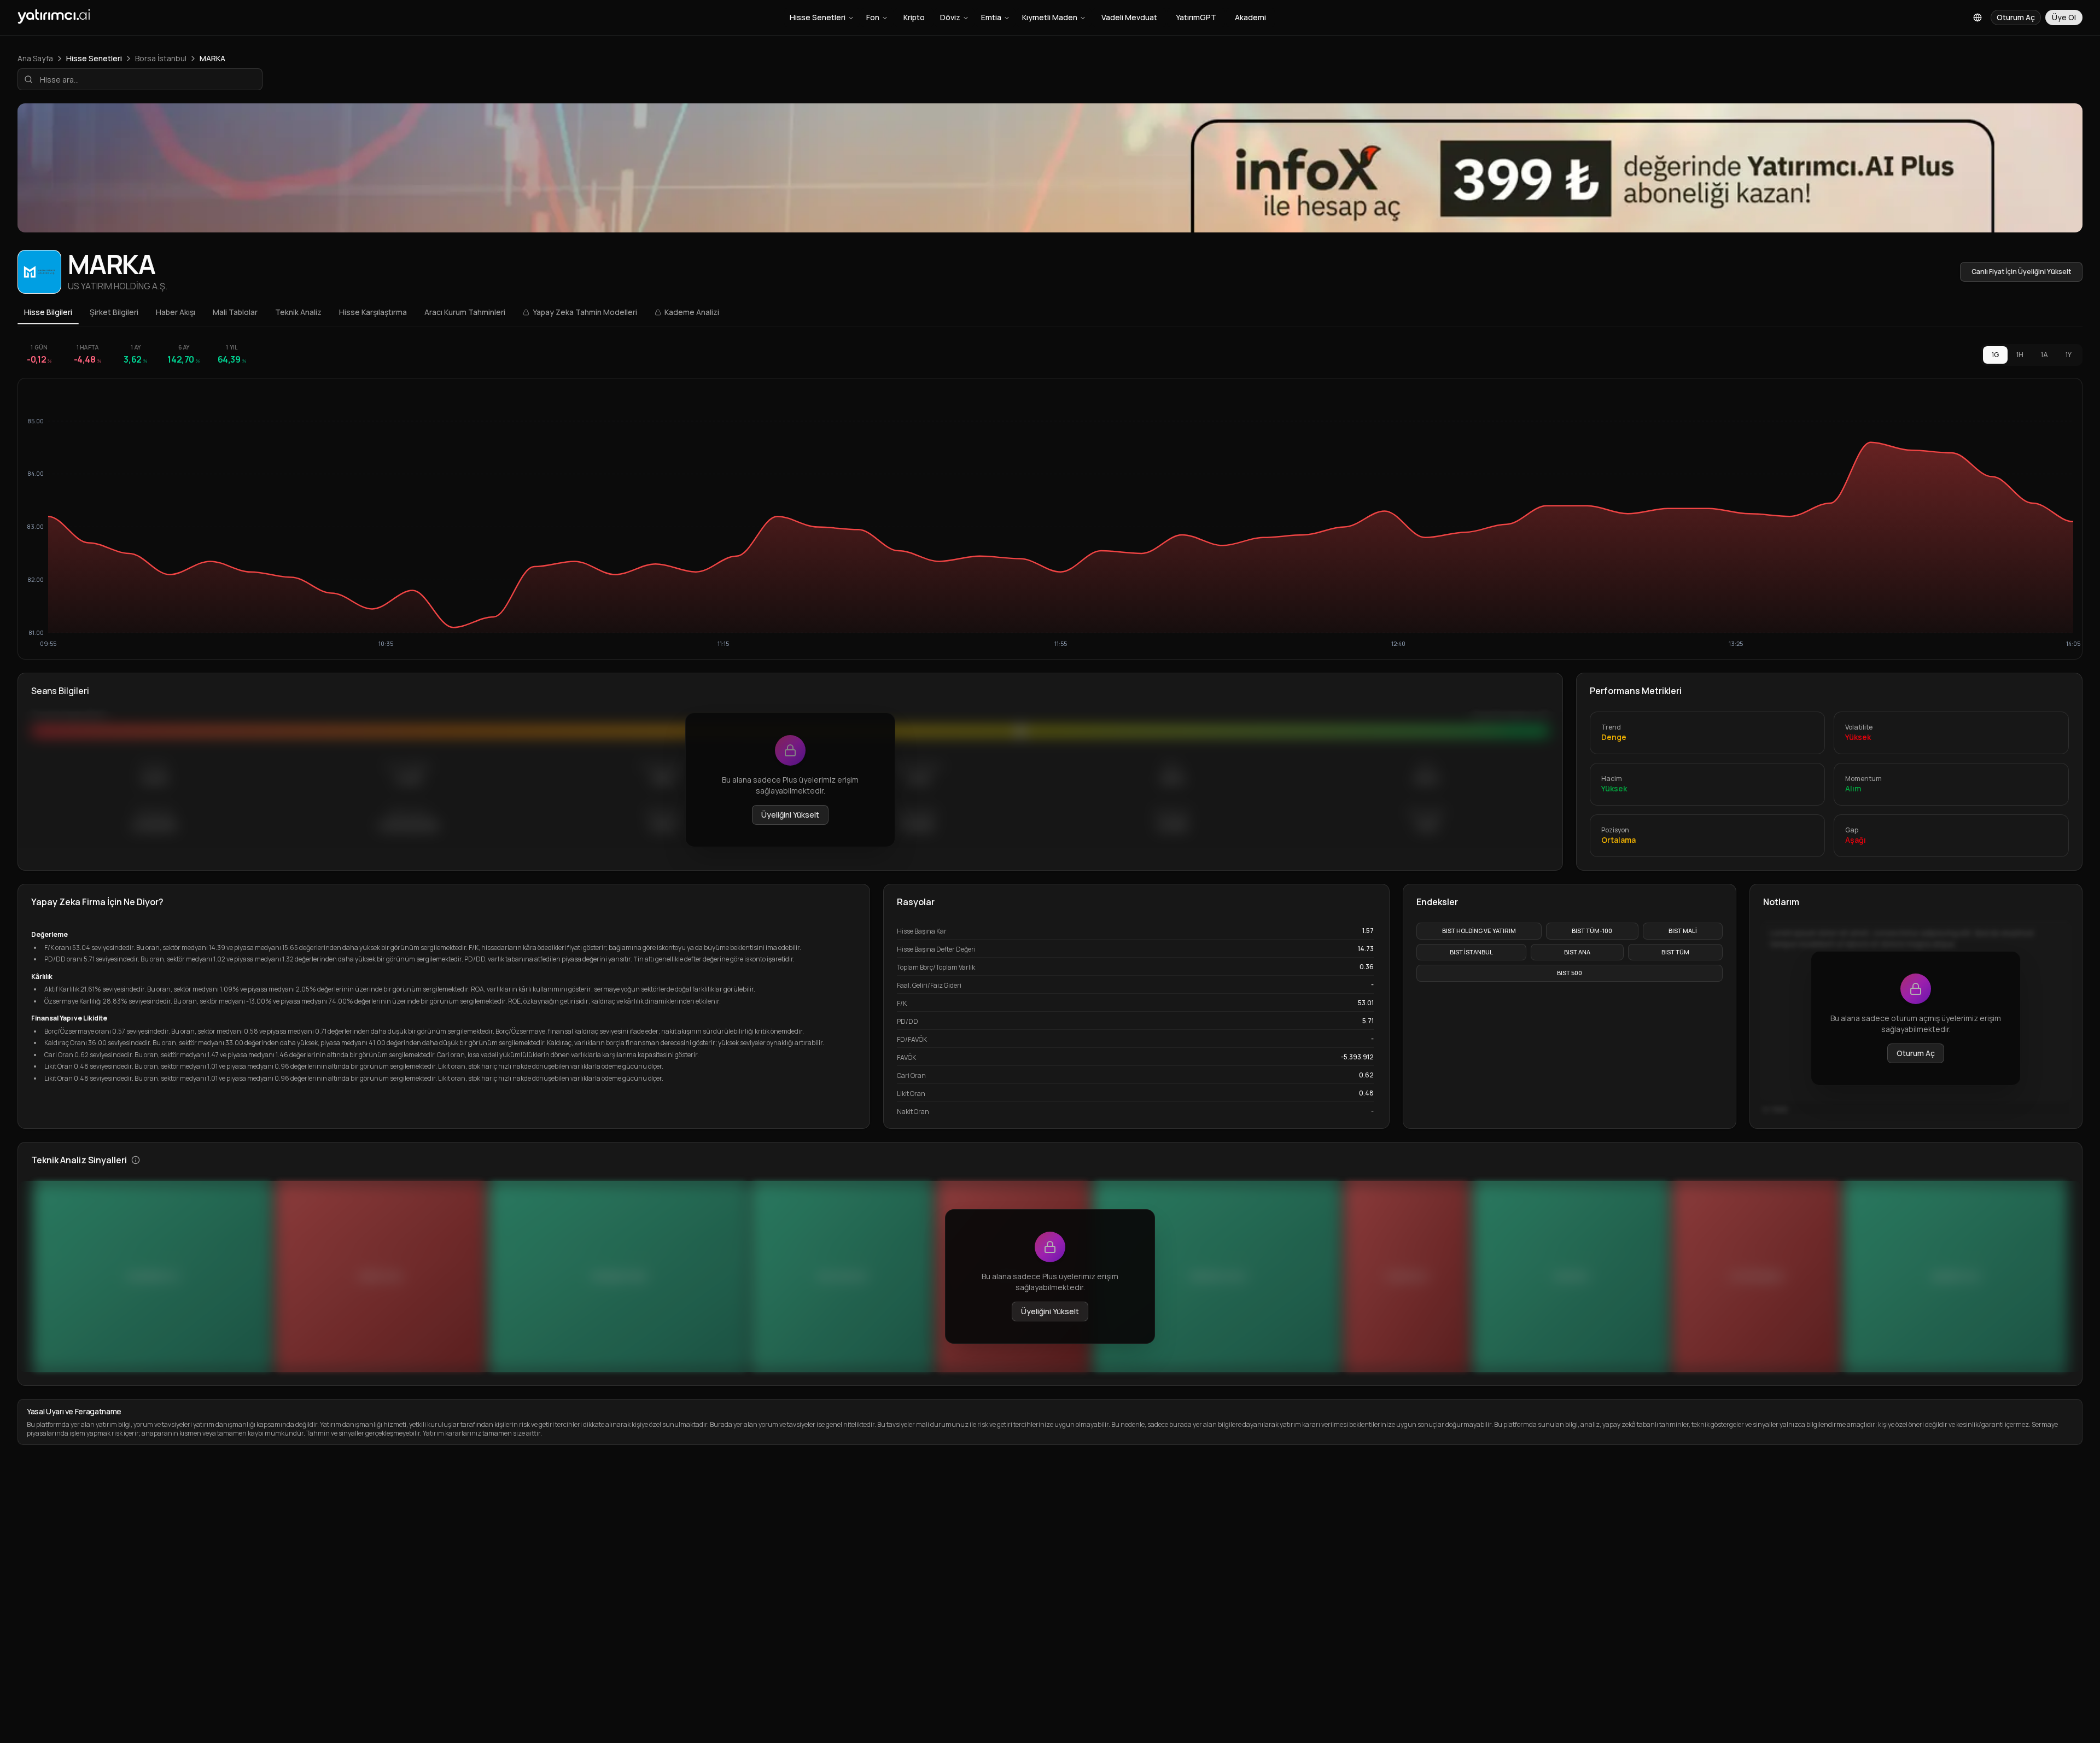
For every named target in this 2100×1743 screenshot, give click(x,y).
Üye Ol (2064, 17)
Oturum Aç (1916, 1053)
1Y (2069, 355)
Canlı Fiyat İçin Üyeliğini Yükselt (2021, 272)
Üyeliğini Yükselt (790, 815)
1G (1995, 355)
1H (2020, 355)
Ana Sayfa (35, 58)
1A (2044, 355)
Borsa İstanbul (161, 58)
